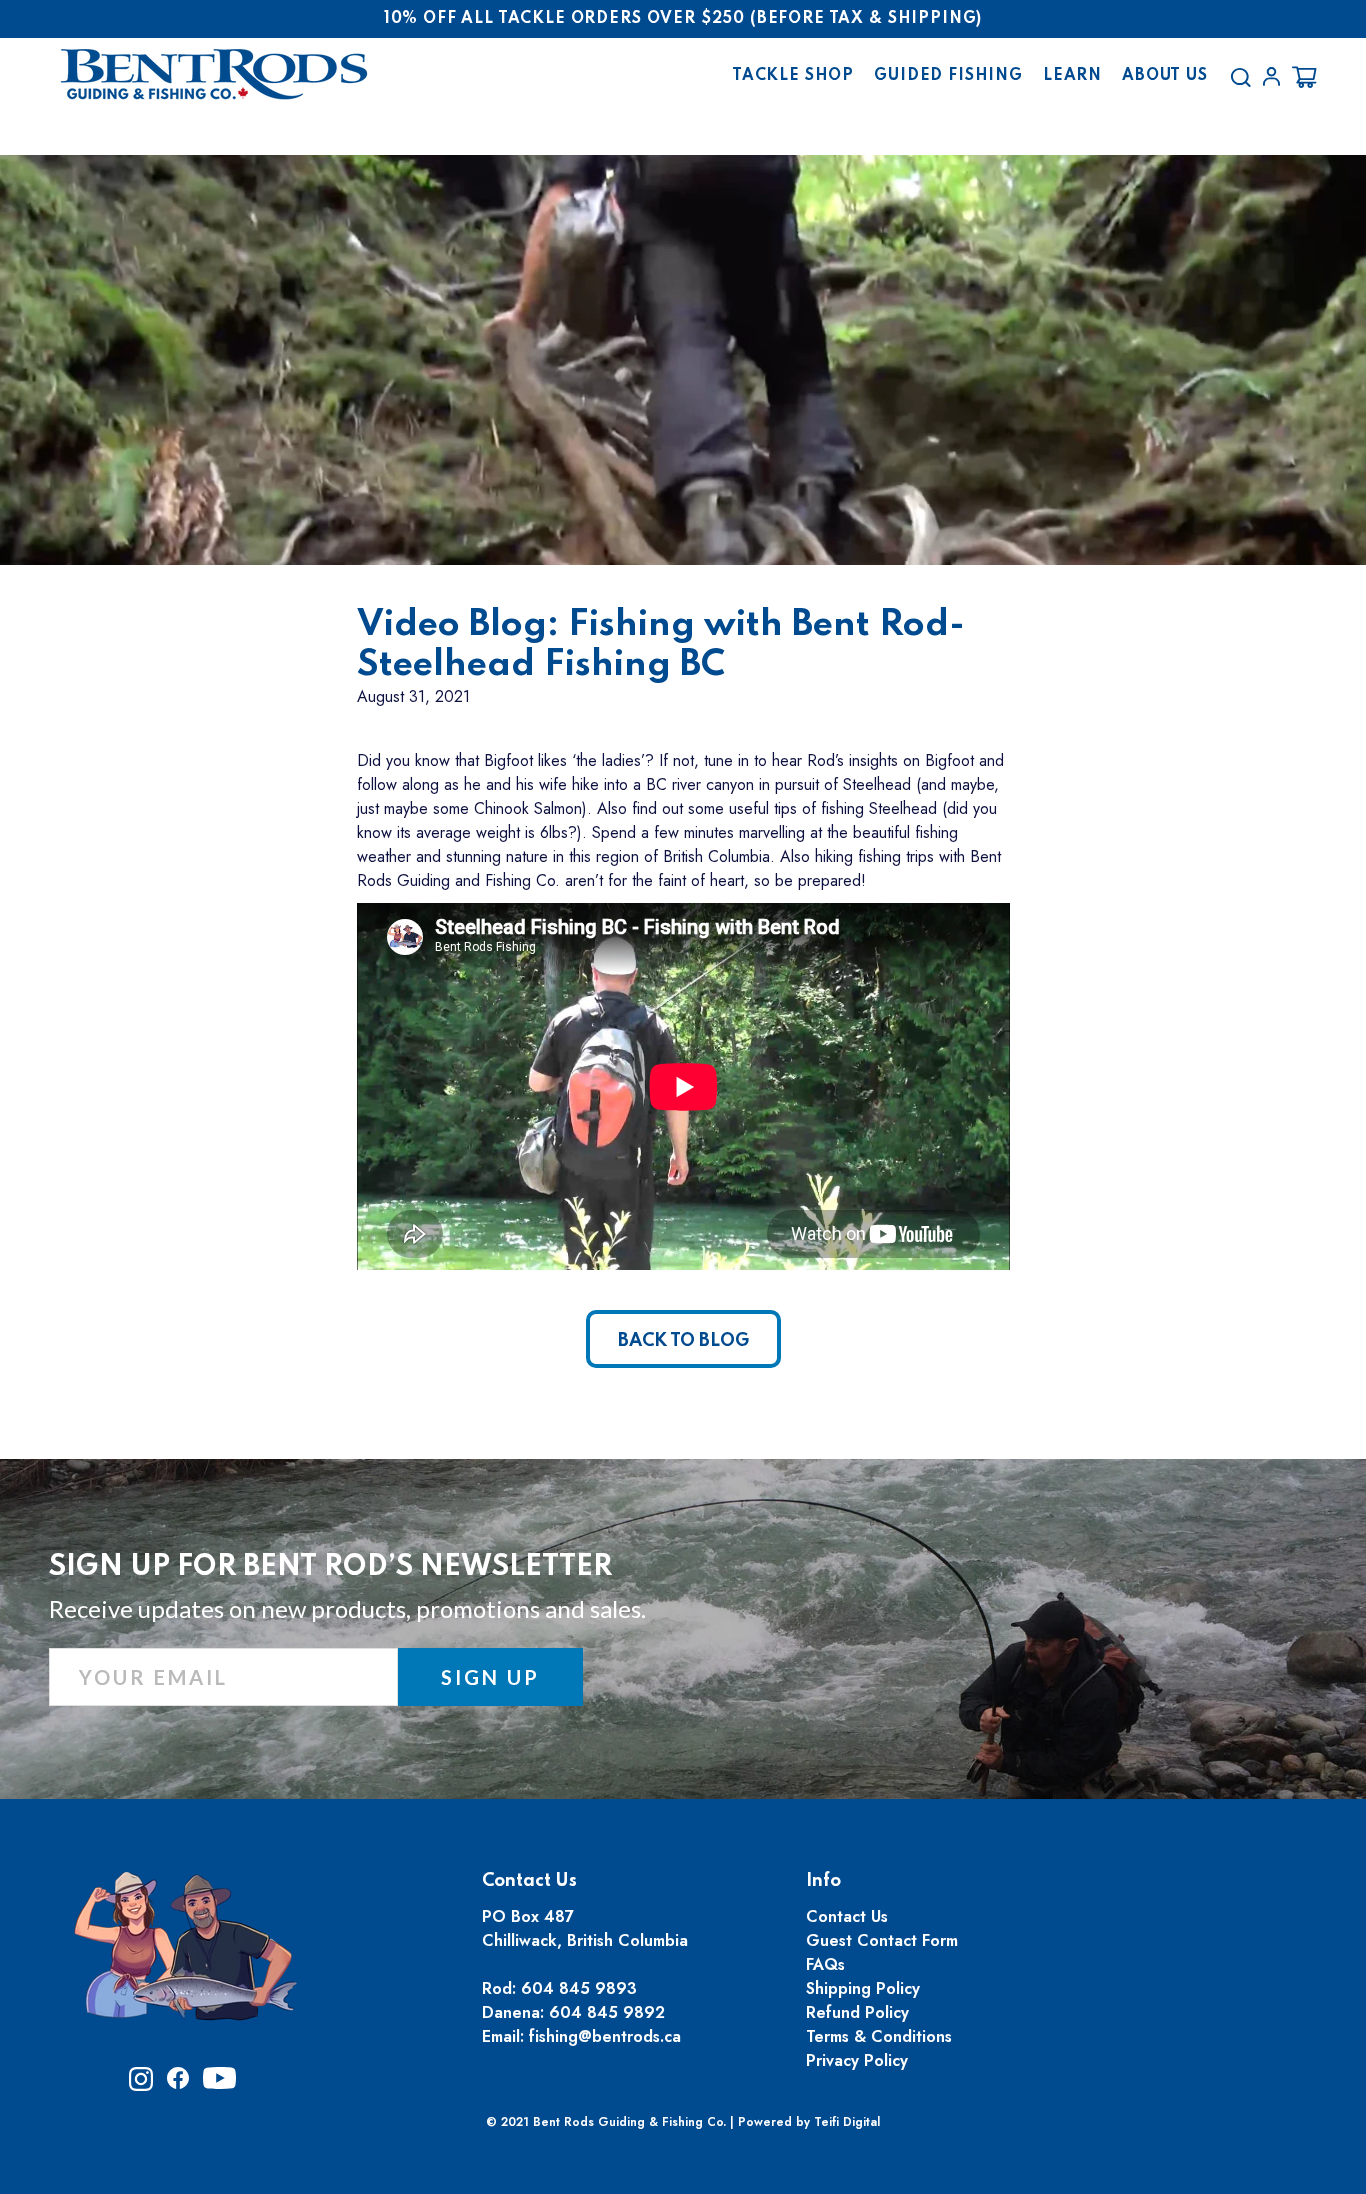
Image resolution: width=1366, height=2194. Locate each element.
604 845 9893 (579, 1988)
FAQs (825, 1964)
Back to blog (683, 1341)
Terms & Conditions (879, 2036)
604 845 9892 (607, 2012)
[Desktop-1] (1271, 76)
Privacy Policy (857, 2060)
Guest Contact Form (882, 1940)
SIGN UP (490, 1677)
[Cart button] (1304, 77)
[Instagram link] (141, 2085)
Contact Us (847, 1916)
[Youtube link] (219, 2084)
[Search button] (1240, 77)
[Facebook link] (178, 2083)
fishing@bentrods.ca (605, 2036)
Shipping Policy (863, 1988)
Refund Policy (857, 2012)
